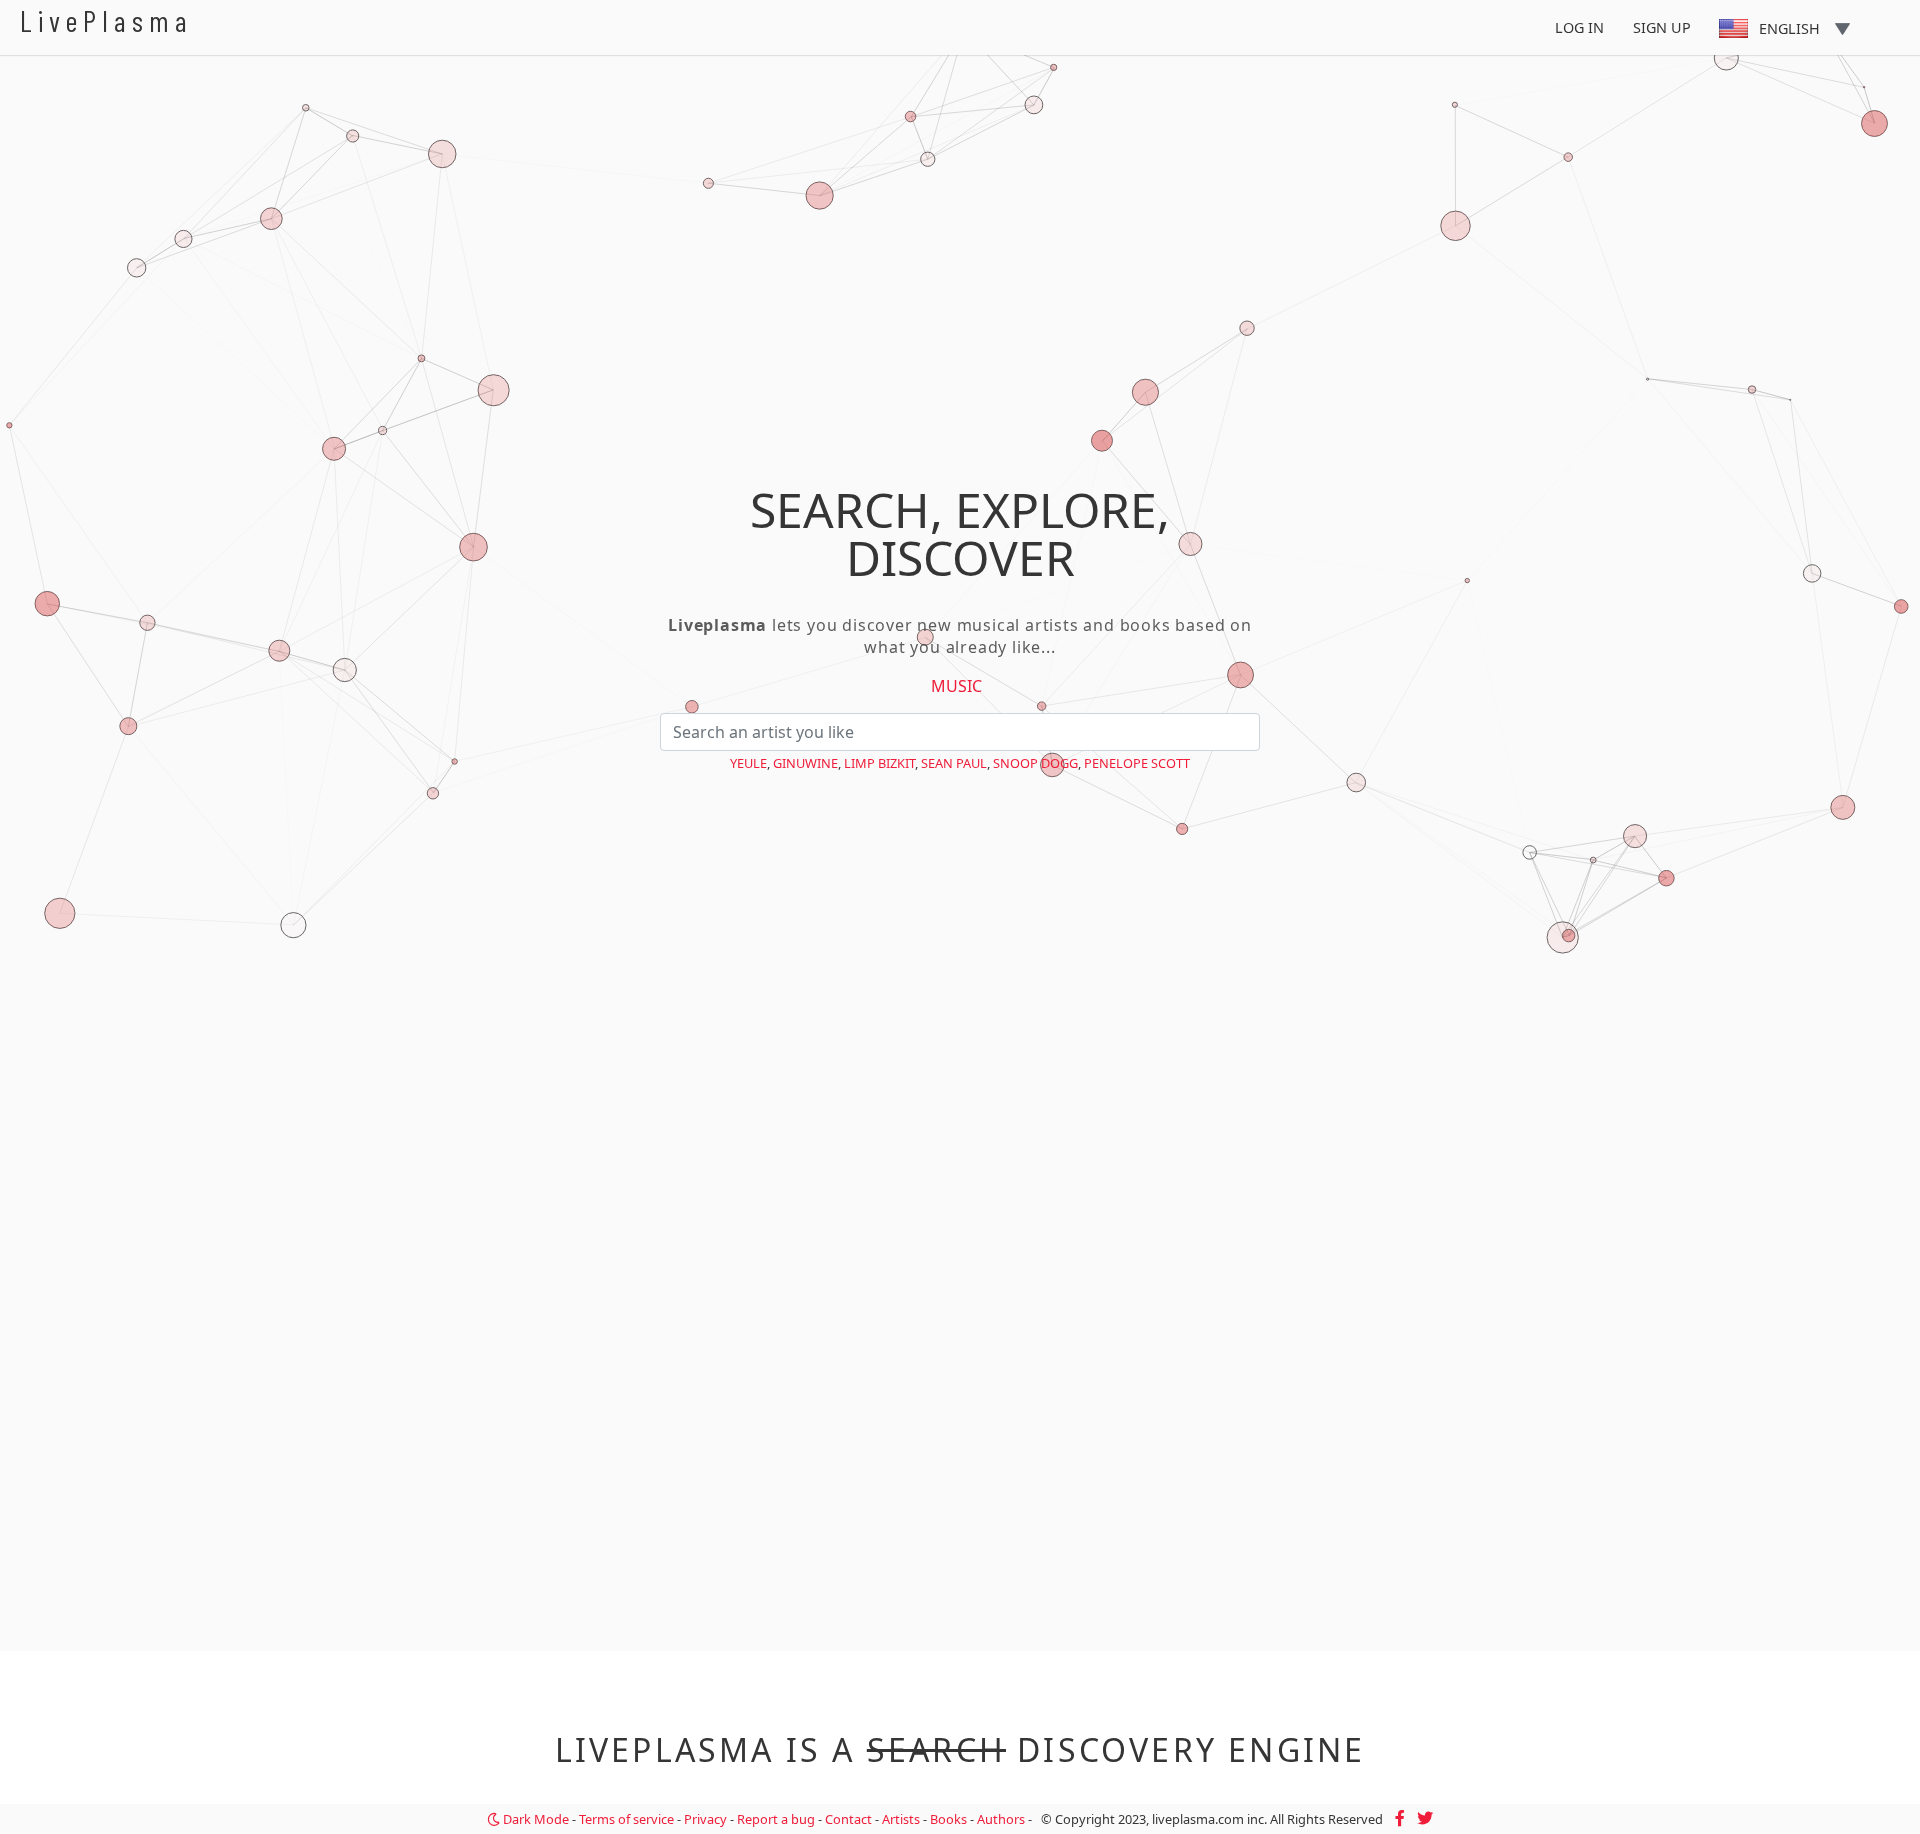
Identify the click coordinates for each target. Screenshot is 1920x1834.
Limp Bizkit (879, 763)
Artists (901, 1819)
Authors (1001, 1819)
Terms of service (626, 1819)
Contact (848, 1819)
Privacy (705, 1819)
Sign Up (1662, 27)
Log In (1579, 27)
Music (956, 686)
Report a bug (776, 1819)
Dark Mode (534, 1819)
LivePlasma (106, 20)
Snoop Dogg (1035, 763)
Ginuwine (805, 763)
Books (948, 1819)
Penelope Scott (1137, 763)
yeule (748, 763)
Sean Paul (954, 763)
